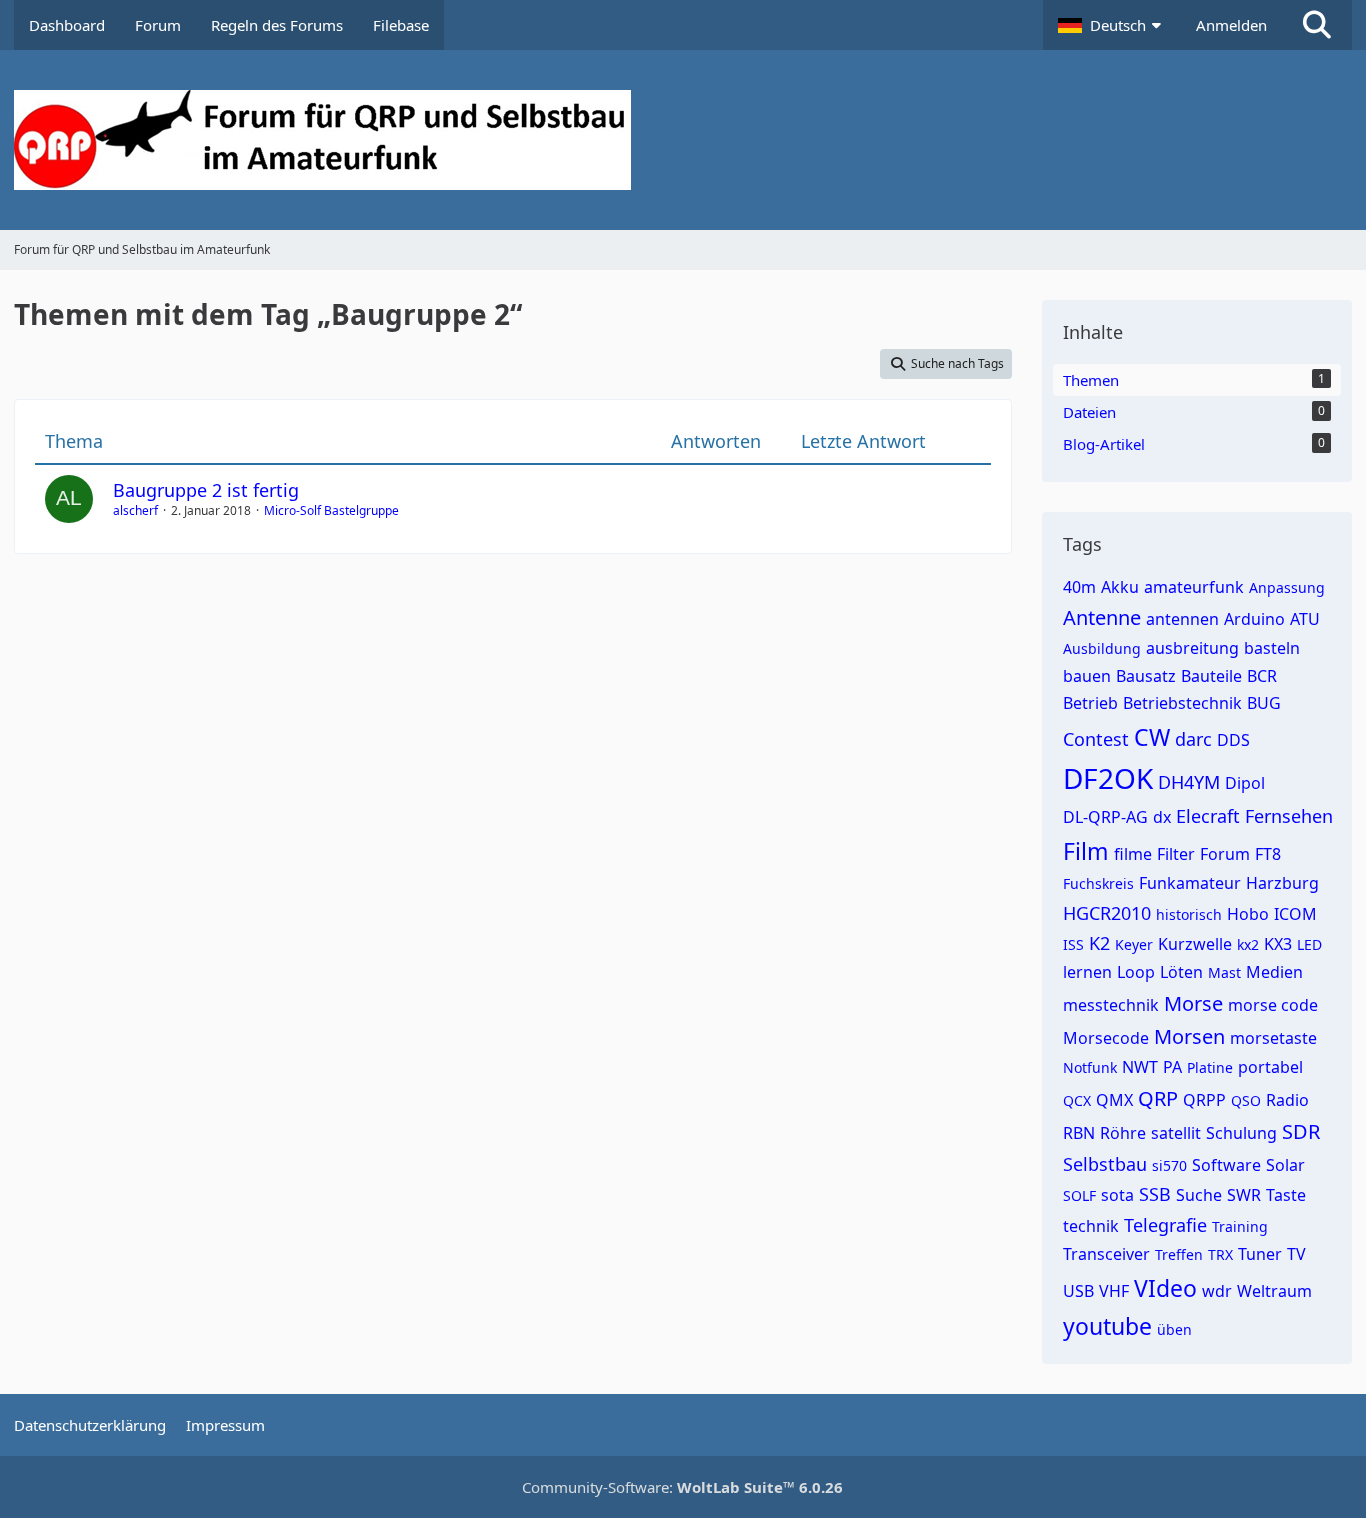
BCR (1262, 676)
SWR (1244, 1195)
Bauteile (1211, 676)
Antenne (1102, 617)
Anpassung (1287, 587)
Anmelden (1231, 25)
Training (1240, 1226)
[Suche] (1317, 25)
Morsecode (1106, 1038)
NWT (1140, 1067)
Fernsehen (1289, 816)
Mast (1224, 972)
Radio (1287, 1100)
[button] (1112, 25)
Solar (1285, 1165)
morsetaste (1273, 1038)
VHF (1114, 1291)
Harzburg (1282, 883)
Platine (1210, 1067)
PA (1172, 1067)
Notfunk (1090, 1067)
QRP (1158, 1098)
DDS (1233, 740)
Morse (1193, 1003)
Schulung (1241, 1133)
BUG (1264, 703)
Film (1086, 851)
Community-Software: (682, 1487)
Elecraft (1208, 816)
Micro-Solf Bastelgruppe (331, 510)
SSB (1155, 1194)
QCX (1077, 1100)
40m (1079, 587)
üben (1174, 1329)
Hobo (1248, 914)
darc (1193, 739)
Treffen (1179, 1254)
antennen (1182, 619)
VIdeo (1165, 1288)
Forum (1225, 854)
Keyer (1134, 944)
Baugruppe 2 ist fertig (206, 490)
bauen (1087, 676)
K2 (1099, 943)
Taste (1286, 1195)
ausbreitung (1192, 648)
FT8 (1268, 854)
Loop (1136, 972)
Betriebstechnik (1182, 703)
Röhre (1123, 1133)
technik (1091, 1226)
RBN (1079, 1133)
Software (1226, 1165)
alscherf (135, 510)
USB (1078, 1291)
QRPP (1204, 1100)
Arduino (1254, 619)
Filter (1176, 854)
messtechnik (1111, 1005)
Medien (1274, 972)
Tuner (1260, 1254)
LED (1309, 944)
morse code (1273, 1005)
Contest (1096, 739)
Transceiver (1106, 1254)
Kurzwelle (1195, 944)
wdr (1217, 1291)
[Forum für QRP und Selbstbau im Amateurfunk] (683, 140)
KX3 (1278, 944)
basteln (1272, 648)
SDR (1301, 1131)
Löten (1181, 972)
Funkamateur (1190, 883)
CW (1152, 737)
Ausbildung (1102, 648)
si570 (1169, 1165)
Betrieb (1090, 703)
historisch (1189, 914)
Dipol (1245, 783)
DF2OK (1108, 778)
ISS (1073, 944)
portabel (1270, 1067)
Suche (1199, 1195)
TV (1296, 1254)
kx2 (1248, 944)
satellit (1176, 1133)
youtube (1107, 1326)
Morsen (1189, 1036)
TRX (1220, 1254)
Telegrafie (1165, 1225)
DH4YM (1189, 782)
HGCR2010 (1107, 913)
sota (1117, 1195)
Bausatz (1146, 676)
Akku (1120, 587)
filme (1133, 854)
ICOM (1295, 914)
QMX (1114, 1100)
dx (1162, 817)
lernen (1087, 972)
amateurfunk (1194, 587)
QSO (1246, 1100)
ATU (1305, 619)
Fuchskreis (1098, 883)
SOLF (1079, 1195)
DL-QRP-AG (1105, 817)
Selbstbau (1105, 1164)
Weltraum (1274, 1291)
